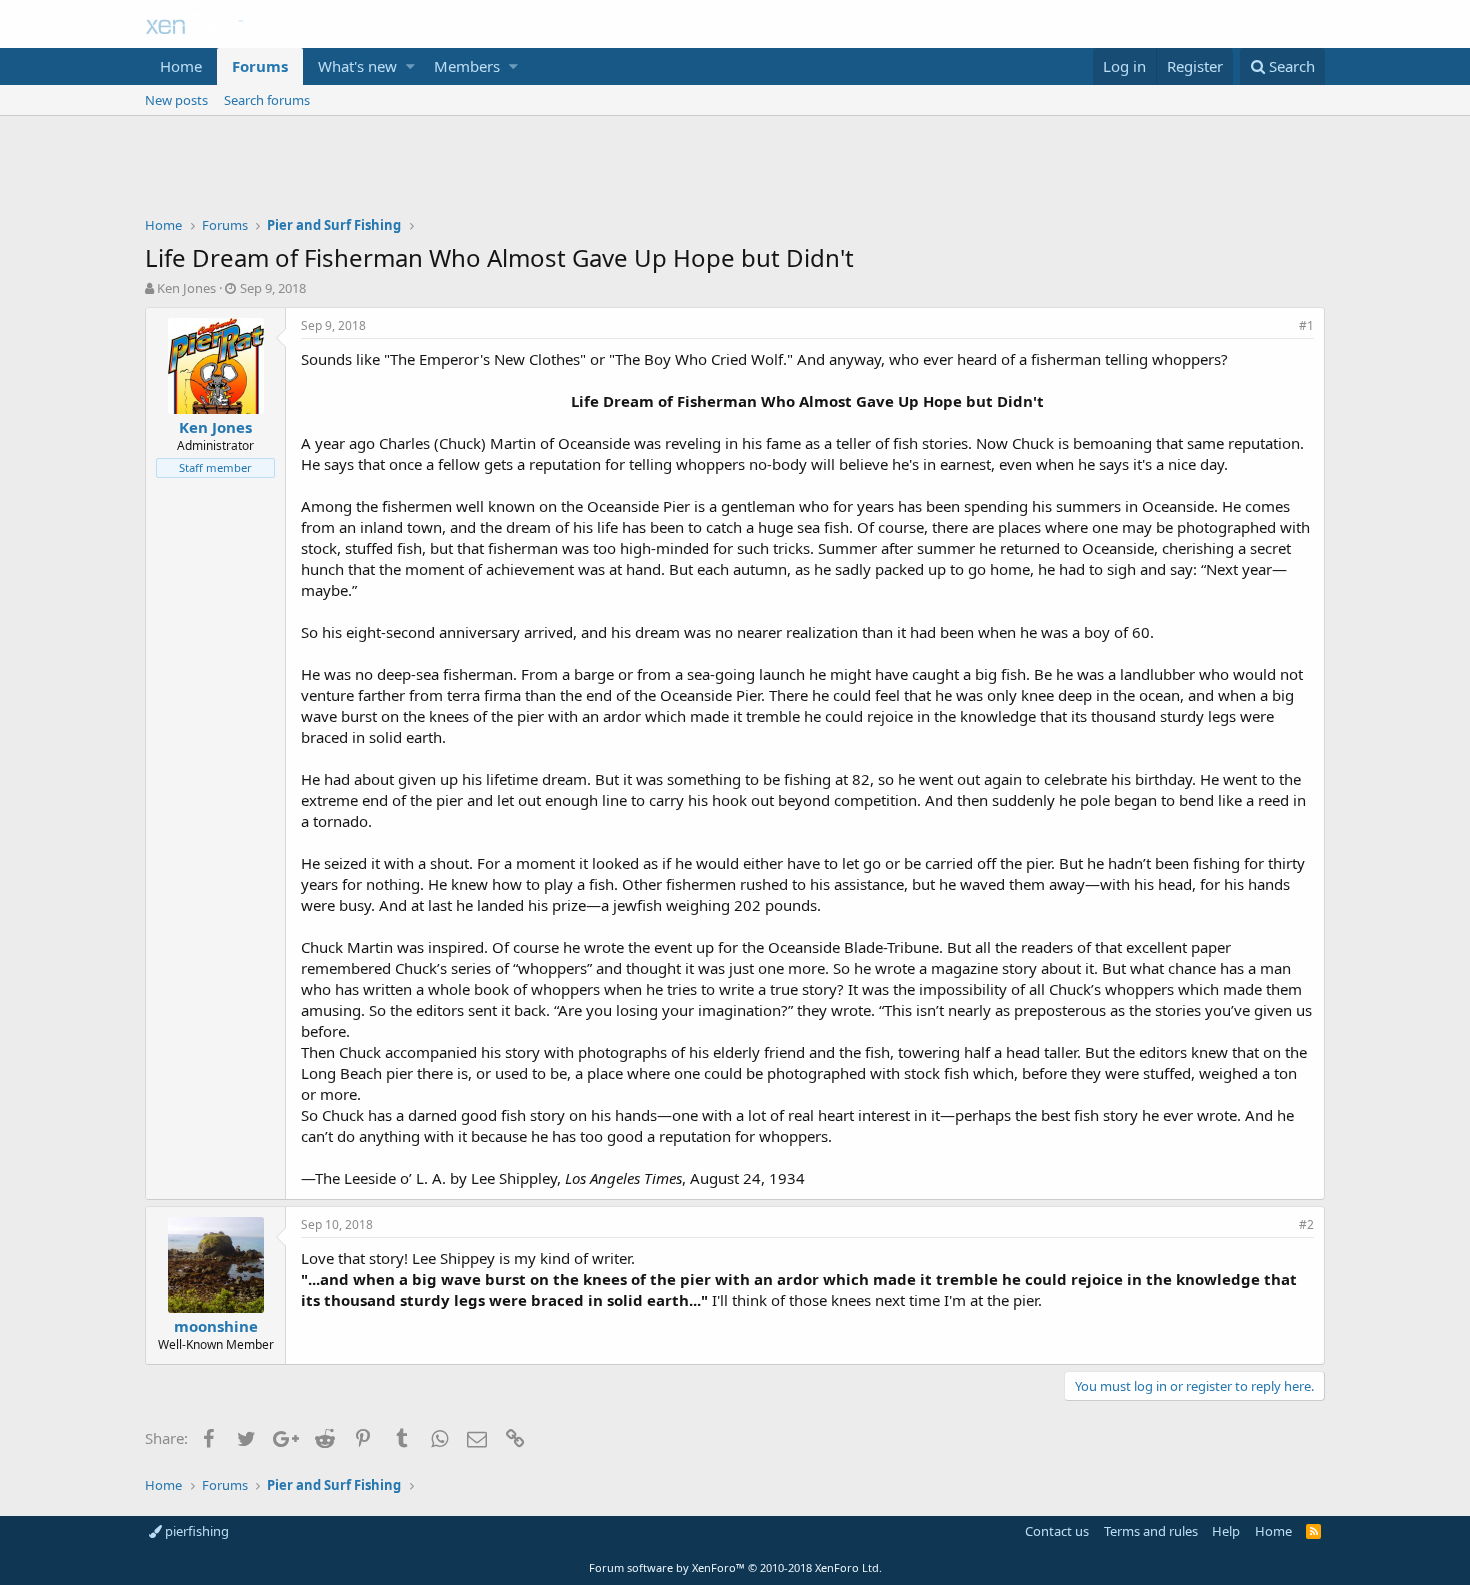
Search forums (267, 100)
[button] (410, 66)
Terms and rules (1151, 1531)
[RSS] (1313, 1531)
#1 (1306, 325)
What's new (357, 66)
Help (1226, 1531)
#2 (1306, 1224)
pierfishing (195, 1531)
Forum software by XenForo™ (735, 1567)
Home (181, 66)
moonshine (216, 1326)
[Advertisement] (735, 171)
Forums (260, 66)
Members (467, 66)
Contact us (1057, 1531)
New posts (176, 100)
